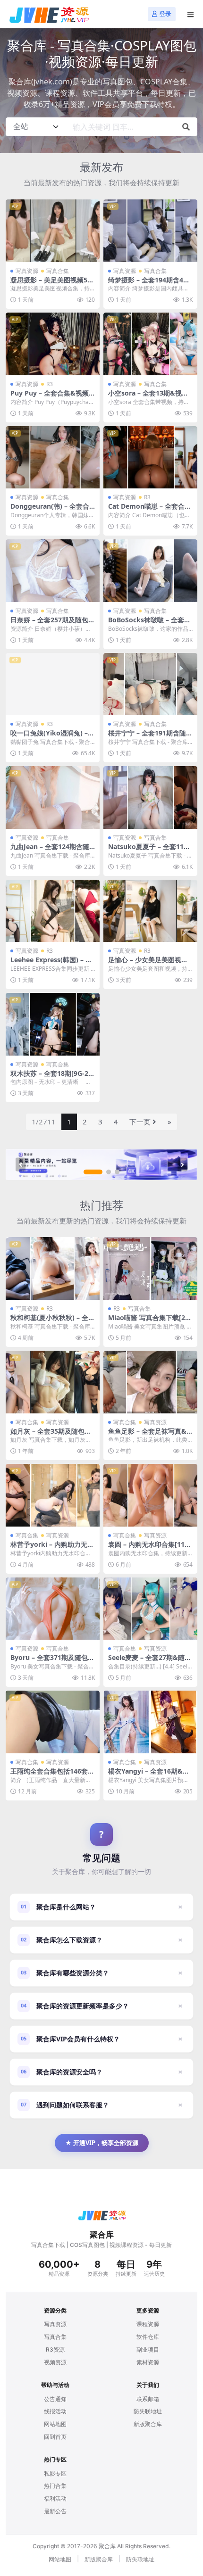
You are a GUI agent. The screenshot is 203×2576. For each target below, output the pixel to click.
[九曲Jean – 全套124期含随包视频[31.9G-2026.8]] (53, 797)
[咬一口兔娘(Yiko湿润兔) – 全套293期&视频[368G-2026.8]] (53, 684)
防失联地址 (148, 2411)
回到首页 (55, 2437)
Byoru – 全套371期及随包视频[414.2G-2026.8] (52, 1661)
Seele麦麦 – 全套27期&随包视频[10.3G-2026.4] (150, 1661)
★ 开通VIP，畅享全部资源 (102, 2143)
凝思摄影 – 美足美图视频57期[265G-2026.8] (51, 284)
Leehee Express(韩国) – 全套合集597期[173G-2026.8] (51, 964)
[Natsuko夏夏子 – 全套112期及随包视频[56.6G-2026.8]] (150, 797)
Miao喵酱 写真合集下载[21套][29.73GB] (148, 1321)
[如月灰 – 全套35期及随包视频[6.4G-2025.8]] (53, 1382)
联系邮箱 (148, 2399)
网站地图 (55, 2424)
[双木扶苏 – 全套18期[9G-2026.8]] (53, 1024)
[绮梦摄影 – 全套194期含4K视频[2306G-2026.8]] (150, 231)
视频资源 (55, 2362)
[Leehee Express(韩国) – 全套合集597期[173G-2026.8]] (53, 911)
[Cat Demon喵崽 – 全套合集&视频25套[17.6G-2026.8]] (150, 458)
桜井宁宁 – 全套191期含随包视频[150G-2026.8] (150, 737)
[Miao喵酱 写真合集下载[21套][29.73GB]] (150, 1268)
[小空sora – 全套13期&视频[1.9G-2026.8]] (150, 344)
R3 (50, 384)
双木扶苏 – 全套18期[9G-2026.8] (51, 1077)
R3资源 (55, 2349)
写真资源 (27, 271)
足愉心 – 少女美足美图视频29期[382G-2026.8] (150, 964)
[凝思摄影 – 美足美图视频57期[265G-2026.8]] (53, 231)
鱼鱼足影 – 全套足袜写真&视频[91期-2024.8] (147, 1435)
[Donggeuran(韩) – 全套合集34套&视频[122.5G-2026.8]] (53, 458)
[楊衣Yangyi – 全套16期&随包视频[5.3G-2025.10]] (150, 1722)
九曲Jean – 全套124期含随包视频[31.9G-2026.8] (50, 850)
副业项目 (148, 2349)
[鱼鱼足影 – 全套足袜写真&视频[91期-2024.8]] (150, 1382)
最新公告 (55, 2511)
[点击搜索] (186, 127)
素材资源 (148, 2362)
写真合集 (58, 271)
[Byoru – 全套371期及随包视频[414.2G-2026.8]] (53, 1609)
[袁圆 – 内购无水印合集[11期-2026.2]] (150, 1495)
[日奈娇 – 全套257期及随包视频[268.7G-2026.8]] (53, 571)
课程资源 (148, 2324)
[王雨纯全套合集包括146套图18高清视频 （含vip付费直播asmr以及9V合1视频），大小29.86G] (53, 1722)
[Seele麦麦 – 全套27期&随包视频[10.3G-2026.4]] (150, 1609)
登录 (165, 14)
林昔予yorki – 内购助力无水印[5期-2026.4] (52, 1548)
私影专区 (55, 2473)
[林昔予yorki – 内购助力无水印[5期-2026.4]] (53, 1495)
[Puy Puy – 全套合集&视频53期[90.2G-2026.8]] (53, 344)
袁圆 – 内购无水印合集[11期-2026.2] (146, 1548)
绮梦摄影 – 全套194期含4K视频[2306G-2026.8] (148, 284)
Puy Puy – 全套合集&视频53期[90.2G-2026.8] (51, 397)
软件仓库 (148, 2337)
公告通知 (55, 2399)
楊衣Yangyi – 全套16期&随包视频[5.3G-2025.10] (149, 1775)
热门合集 (55, 2486)
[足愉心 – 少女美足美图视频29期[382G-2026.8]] (150, 911)
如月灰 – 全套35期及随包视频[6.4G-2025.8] (51, 1435)
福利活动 (55, 2498)
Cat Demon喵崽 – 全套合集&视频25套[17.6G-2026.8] (150, 510)
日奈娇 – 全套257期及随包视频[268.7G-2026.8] (53, 624)
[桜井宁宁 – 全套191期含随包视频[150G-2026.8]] (150, 684)
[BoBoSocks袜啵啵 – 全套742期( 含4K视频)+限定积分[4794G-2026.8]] (150, 571)
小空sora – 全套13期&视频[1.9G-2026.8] (148, 397)
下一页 (140, 1122)
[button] (93, 1172)
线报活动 (55, 2411)
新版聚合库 (148, 2424)
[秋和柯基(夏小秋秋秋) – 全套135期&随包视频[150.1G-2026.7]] (53, 1268)
